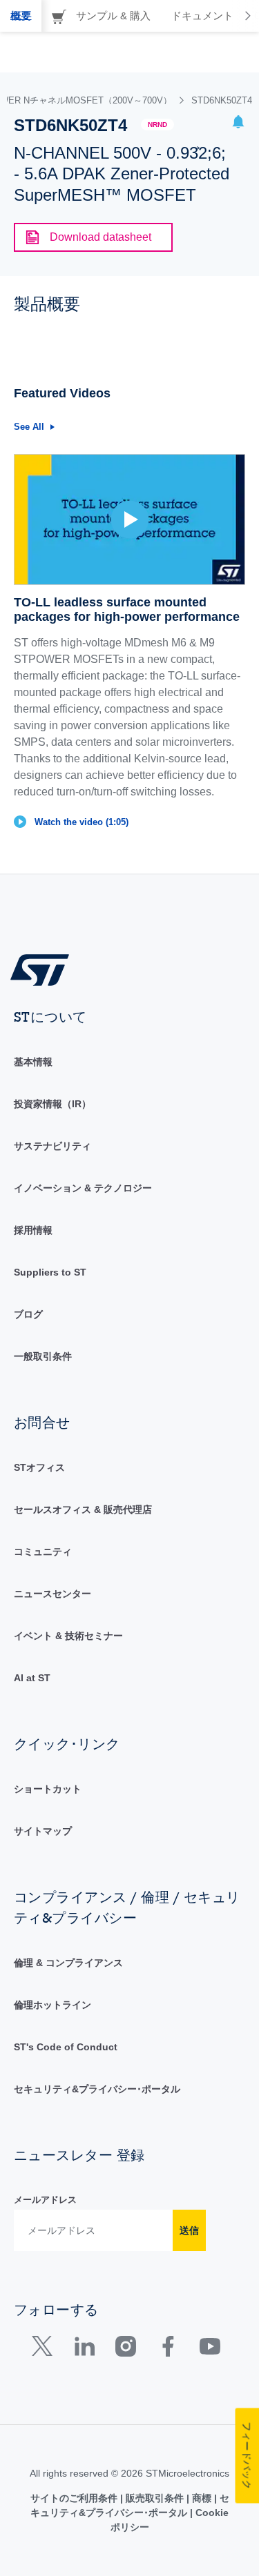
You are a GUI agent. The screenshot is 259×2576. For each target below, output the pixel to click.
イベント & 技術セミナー (68, 1636)
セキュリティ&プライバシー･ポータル (97, 2089)
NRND (157, 125)
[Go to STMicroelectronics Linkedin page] (84, 2349)
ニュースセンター (52, 1594)
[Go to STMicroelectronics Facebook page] (167, 2349)
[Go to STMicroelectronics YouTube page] (210, 2349)
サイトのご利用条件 (75, 2498)
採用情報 (33, 1230)
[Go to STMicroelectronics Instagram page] (125, 2349)
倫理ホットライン (52, 2005)
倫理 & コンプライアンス (68, 1963)
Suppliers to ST (50, 1272)
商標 (202, 2498)
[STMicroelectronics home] (45, 969)
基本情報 (33, 1062)
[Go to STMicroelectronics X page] (45, 2349)
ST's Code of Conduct (66, 2047)
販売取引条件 (155, 2498)
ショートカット (48, 1789)
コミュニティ (43, 1552)
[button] (238, 124)
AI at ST (32, 1678)
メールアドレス (45, 2200)
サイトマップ (43, 1831)
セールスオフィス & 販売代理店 (83, 1509)
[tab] (21, 16)
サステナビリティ (52, 1146)
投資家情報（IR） (52, 1104)
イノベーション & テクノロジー (83, 1188)
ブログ (28, 1314)
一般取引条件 (43, 1356)
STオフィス (39, 1467)
